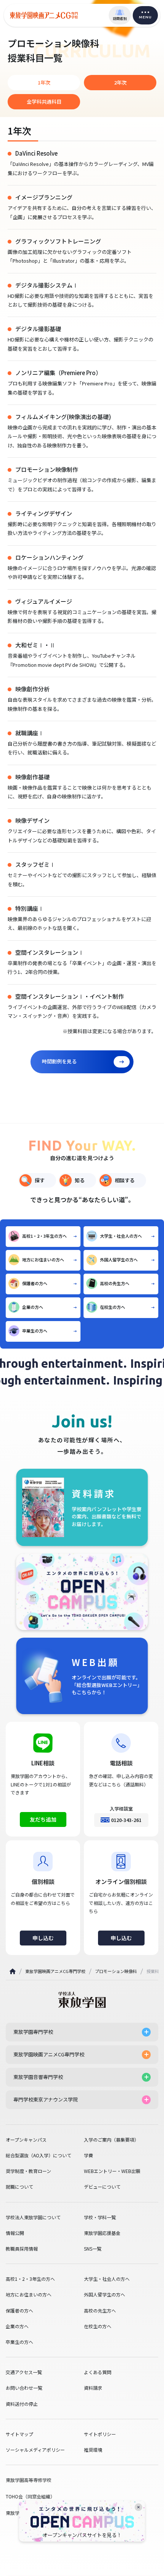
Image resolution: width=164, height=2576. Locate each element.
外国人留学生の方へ (119, 1260)
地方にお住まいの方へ (43, 1260)
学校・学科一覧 (100, 2217)
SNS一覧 (93, 2249)
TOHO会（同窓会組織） (30, 2496)
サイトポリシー (100, 2434)
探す (40, 1180)
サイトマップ (19, 2434)
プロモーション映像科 (116, 1971)
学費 (88, 2155)
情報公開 (15, 2233)
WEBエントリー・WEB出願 (112, 2171)
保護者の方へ (35, 1283)
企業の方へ (33, 1307)
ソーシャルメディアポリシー (35, 2450)
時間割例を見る (59, 1061)
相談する (125, 1180)
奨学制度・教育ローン (28, 2171)
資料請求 (93, 2388)
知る (80, 1180)
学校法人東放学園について (33, 2217)
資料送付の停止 (22, 2404)
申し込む (43, 1938)
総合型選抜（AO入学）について (39, 2155)
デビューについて (102, 2187)
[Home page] (13, 1971)
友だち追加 (43, 1819)
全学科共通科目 (44, 102)
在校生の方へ (113, 1307)
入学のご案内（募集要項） (111, 2140)
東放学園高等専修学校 (29, 2480)
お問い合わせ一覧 (24, 2388)
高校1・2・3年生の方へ (44, 1236)
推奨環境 (93, 2450)
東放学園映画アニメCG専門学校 (55, 1971)
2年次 (120, 82)
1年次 (44, 82)
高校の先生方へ (115, 1283)
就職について (19, 2187)
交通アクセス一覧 (24, 2372)
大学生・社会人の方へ (121, 1236)
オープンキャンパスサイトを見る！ (82, 2535)
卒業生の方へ (35, 1331)
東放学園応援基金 (102, 2233)
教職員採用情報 (22, 2249)
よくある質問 (98, 2372)
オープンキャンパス (26, 2140)
